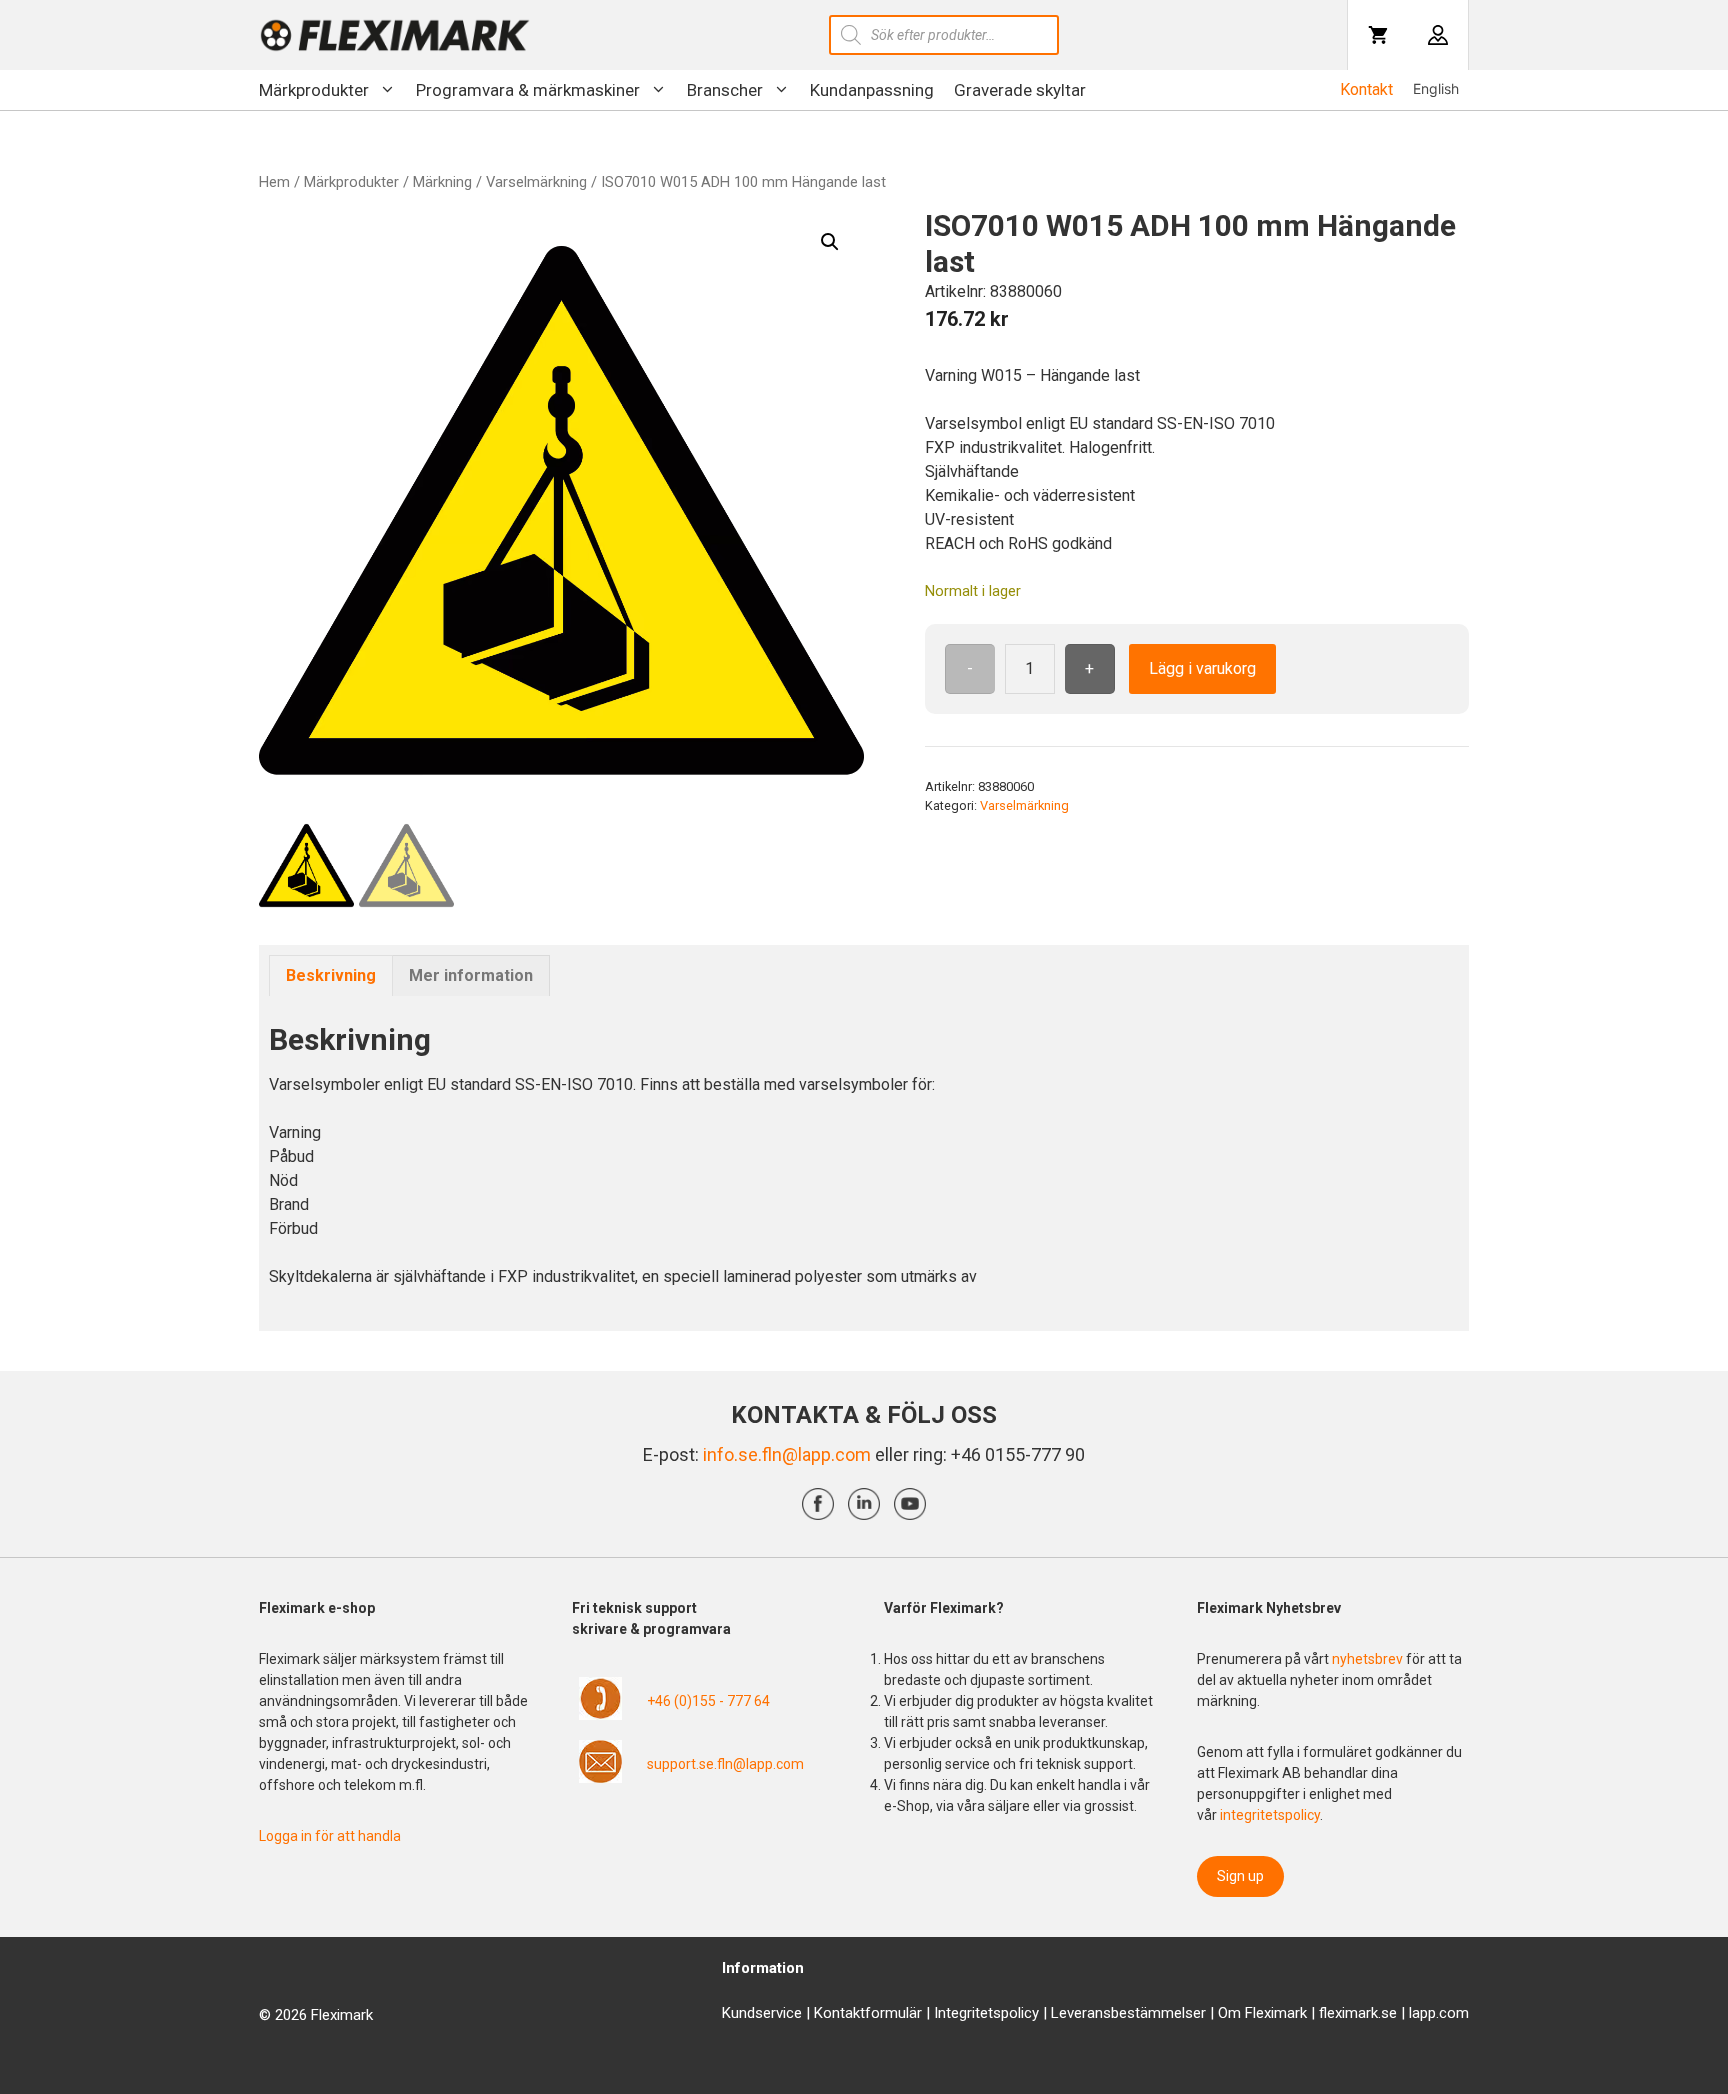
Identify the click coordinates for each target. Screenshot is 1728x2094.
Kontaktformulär (868, 2013)
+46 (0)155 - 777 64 (708, 1701)
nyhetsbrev (1369, 1659)
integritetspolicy (1270, 1815)
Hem (274, 182)
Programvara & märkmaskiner (528, 90)
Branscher (725, 90)
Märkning (442, 182)
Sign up (1240, 1876)
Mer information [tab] (471, 975)
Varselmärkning (536, 182)
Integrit (957, 2013)
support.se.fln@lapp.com (725, 1764)
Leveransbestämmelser (1128, 2013)
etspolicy (1009, 2013)
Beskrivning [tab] (331, 975)
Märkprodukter (314, 90)
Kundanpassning (872, 90)
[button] (830, 242)
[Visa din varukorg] (1378, 35)
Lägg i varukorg (1202, 668)
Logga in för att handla (330, 1836)
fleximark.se (1358, 2013)
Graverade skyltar (1020, 90)
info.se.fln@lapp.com (787, 1454)
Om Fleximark (1262, 2013)
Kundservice (762, 2013)
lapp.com (1439, 2013)
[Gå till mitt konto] (1438, 35)
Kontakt (1366, 89)
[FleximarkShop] (395, 35)
